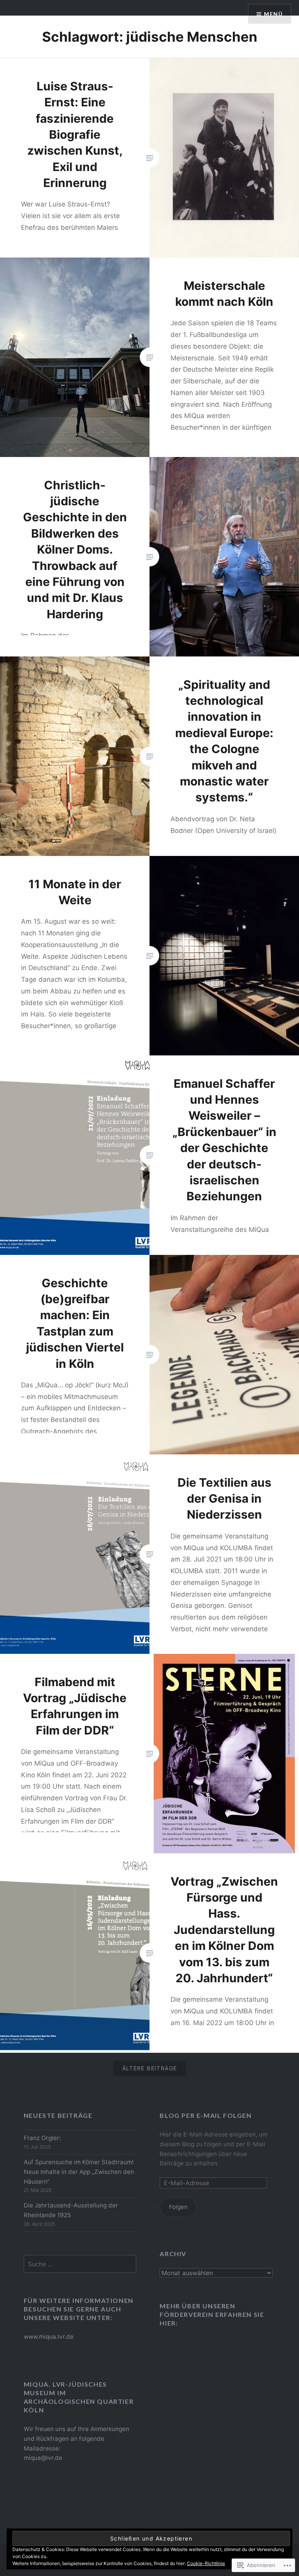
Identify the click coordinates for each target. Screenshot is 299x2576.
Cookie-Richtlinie (206, 2563)
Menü (273, 14)
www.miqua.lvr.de (49, 2337)
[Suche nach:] (80, 2264)
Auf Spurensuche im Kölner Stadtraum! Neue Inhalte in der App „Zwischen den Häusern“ (79, 2172)
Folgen (178, 2207)
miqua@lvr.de (43, 2458)
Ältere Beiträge (150, 2068)
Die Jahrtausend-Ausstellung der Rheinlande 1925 (71, 2210)
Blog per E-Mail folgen (206, 2115)
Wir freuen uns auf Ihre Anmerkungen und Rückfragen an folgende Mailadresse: (77, 2439)
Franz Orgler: (42, 2138)
